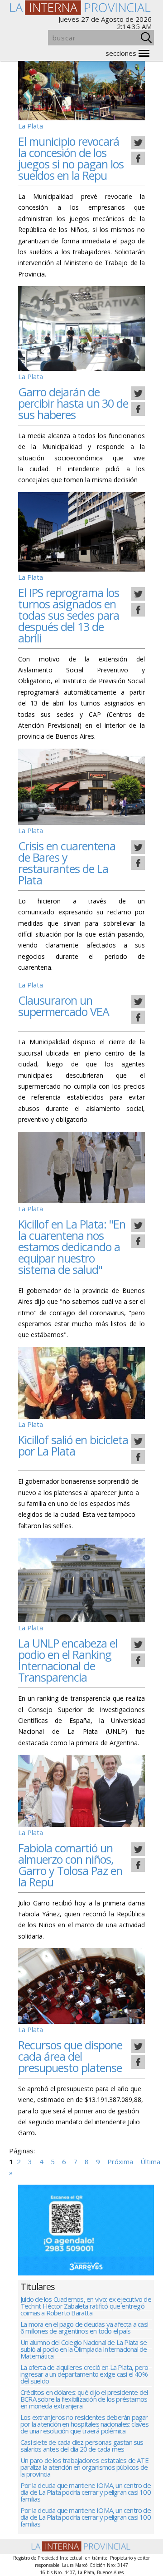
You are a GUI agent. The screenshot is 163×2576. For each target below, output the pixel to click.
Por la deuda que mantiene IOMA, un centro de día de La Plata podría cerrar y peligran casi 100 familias (86, 2493)
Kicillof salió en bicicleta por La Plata (73, 1445)
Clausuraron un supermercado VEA (64, 1006)
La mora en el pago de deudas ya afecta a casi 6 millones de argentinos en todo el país (84, 2328)
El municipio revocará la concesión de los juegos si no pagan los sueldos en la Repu (71, 158)
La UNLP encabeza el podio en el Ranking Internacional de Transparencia (68, 1660)
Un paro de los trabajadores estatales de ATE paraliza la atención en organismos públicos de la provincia (84, 2468)
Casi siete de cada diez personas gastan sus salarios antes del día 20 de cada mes (82, 2446)
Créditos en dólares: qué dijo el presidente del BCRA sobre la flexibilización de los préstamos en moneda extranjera (84, 2400)
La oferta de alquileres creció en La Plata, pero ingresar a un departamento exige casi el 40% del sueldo (84, 2375)
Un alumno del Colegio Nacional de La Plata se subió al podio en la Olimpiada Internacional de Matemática (84, 2350)
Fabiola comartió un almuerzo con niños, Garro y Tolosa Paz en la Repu (70, 1865)
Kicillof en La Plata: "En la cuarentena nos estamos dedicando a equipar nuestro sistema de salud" (72, 1247)
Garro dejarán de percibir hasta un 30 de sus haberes (73, 403)
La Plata (31, 126)
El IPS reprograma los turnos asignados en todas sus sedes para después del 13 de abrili (69, 615)
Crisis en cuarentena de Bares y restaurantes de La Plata (67, 863)
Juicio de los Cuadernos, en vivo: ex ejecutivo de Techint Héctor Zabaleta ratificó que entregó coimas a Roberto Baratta (86, 2307)
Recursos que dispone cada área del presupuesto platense (70, 2056)
